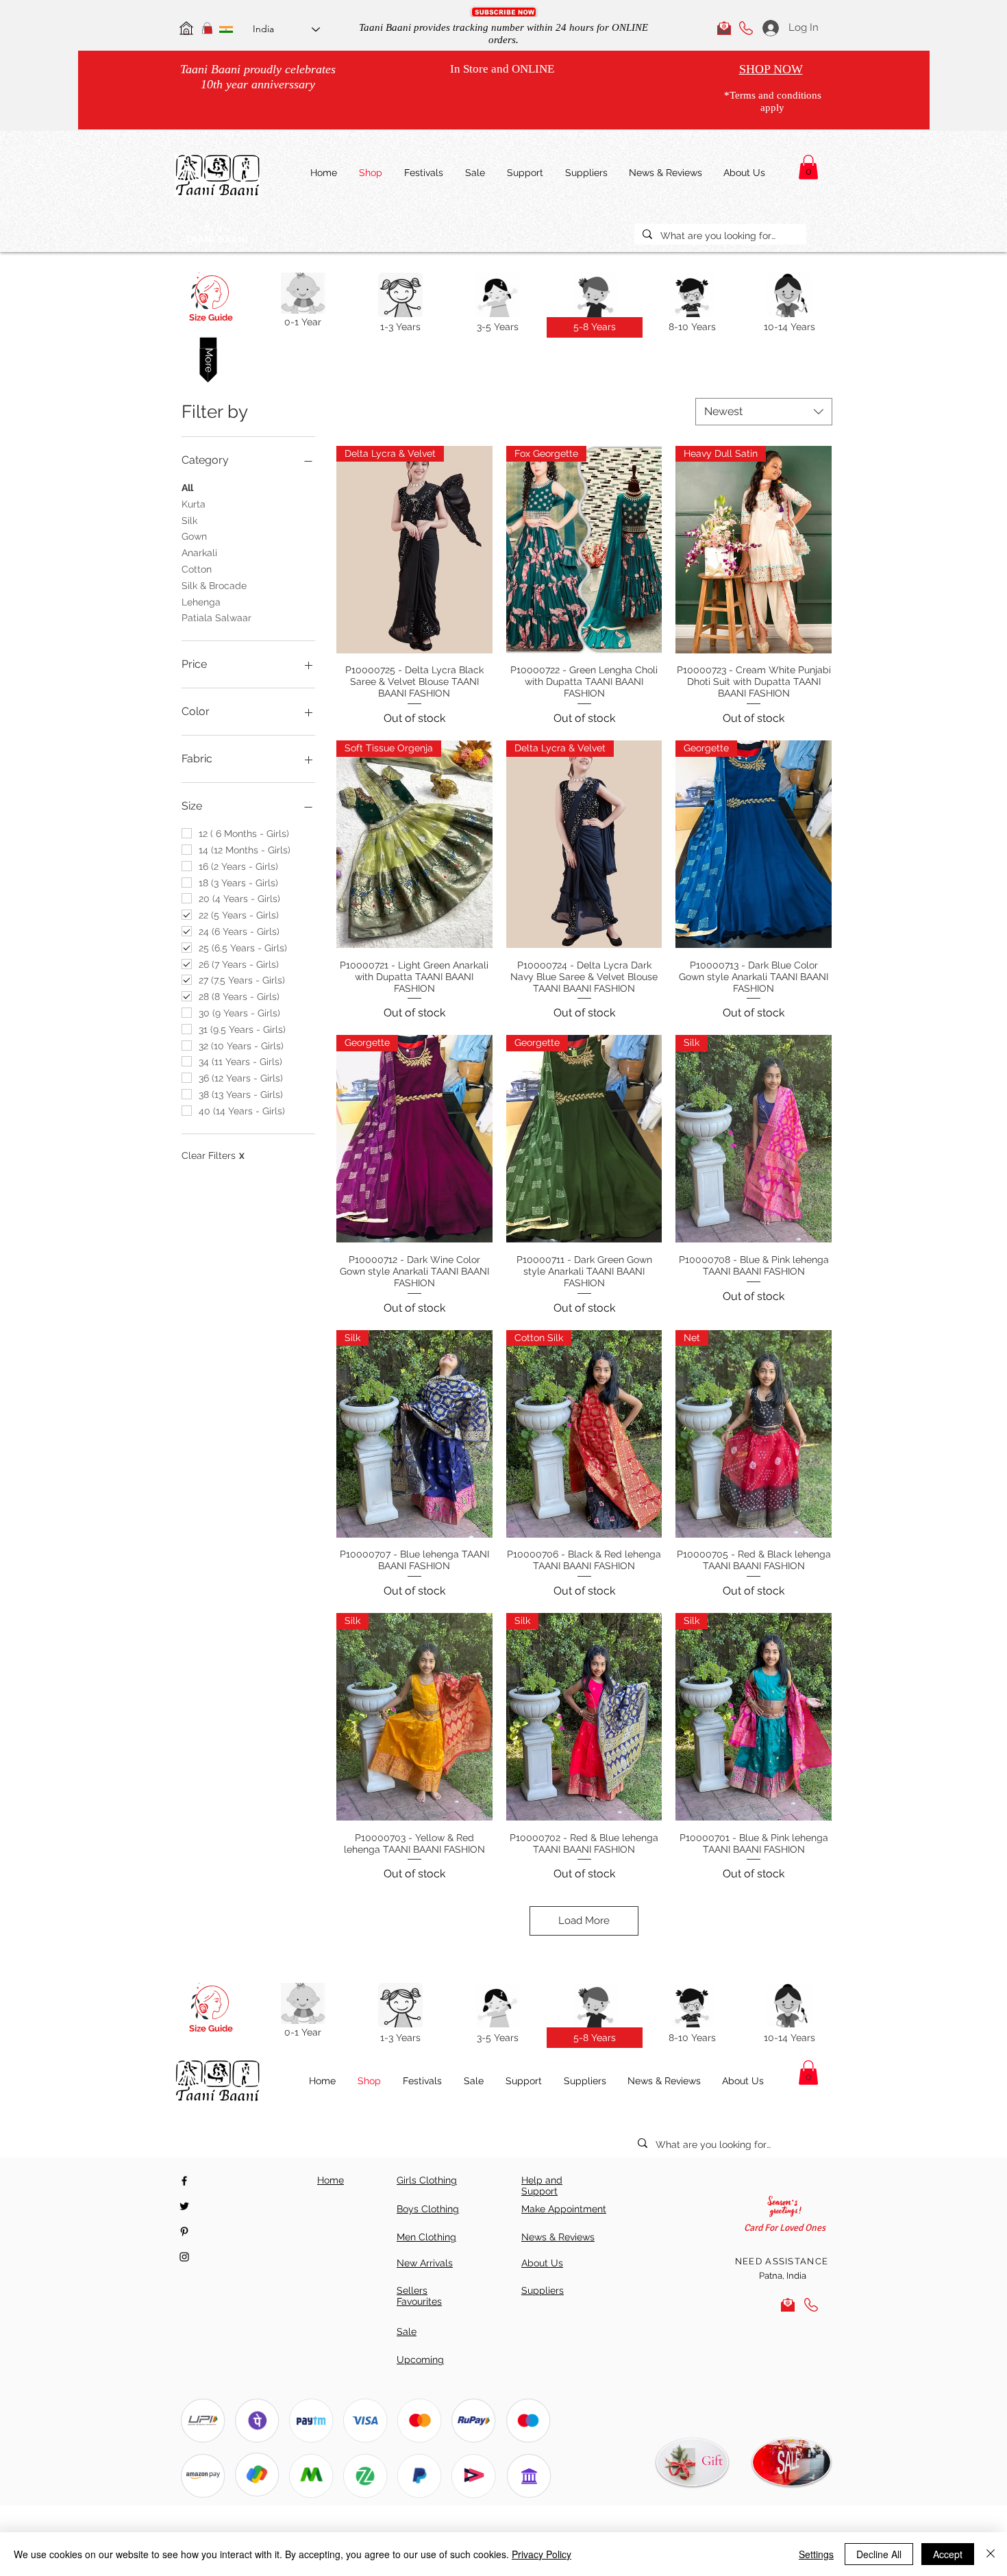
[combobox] (764, 412)
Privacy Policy (542, 2554)
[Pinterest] (184, 2231)
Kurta (194, 504)
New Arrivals (425, 2263)
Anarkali (199, 553)
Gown (194, 536)
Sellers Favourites (419, 2296)
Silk (189, 521)
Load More (584, 1921)
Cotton (197, 569)
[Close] (991, 2554)
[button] (504, 12)
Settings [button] (816, 2554)
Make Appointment (564, 2209)
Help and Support (542, 2186)
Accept (948, 2554)
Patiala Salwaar (216, 618)
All (187, 488)
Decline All (879, 2554)
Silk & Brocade (214, 586)
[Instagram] (184, 2257)
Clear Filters (213, 1155)
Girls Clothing (427, 2180)
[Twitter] (184, 2206)
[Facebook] (184, 2181)
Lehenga (201, 602)
